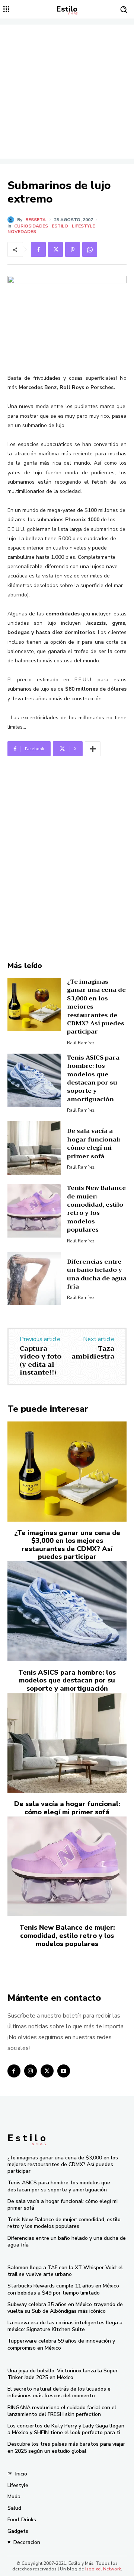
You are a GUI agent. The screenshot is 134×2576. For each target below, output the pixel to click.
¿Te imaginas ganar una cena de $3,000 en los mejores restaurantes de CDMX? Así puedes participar (67, 1545)
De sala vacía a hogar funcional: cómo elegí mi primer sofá (94, 1144)
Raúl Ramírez (81, 1043)
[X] (55, 249)
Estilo (60, 226)
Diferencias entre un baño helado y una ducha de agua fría (97, 1274)
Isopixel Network (103, 2569)
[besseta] (12, 220)
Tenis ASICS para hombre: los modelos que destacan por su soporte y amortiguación (93, 1079)
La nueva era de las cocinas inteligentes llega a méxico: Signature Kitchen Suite (65, 2326)
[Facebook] (38, 249)
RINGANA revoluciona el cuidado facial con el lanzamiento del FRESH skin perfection (62, 2411)
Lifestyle (83, 226)
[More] (93, 749)
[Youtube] (64, 2071)
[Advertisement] (67, 92)
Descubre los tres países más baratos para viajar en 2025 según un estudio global (66, 2447)
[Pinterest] (73, 249)
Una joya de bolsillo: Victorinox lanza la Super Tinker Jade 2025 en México (63, 2374)
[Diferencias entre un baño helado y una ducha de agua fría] (34, 1279)
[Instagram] (31, 2071)
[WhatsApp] (90, 249)
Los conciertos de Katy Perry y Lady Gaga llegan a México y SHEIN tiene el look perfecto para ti (66, 2429)
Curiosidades (31, 226)
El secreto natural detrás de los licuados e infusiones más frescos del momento (59, 2392)
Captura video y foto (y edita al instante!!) (41, 1361)
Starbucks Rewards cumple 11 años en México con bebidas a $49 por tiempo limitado (63, 2289)
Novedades (22, 232)
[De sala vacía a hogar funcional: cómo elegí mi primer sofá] (34, 1148)
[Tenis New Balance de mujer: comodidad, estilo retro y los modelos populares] (34, 1211)
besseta (36, 220)
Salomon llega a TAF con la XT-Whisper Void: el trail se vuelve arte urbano (65, 2271)
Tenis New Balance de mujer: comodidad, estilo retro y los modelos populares (96, 1209)
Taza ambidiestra (93, 1353)
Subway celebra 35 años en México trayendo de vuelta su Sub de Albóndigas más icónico (65, 2308)
